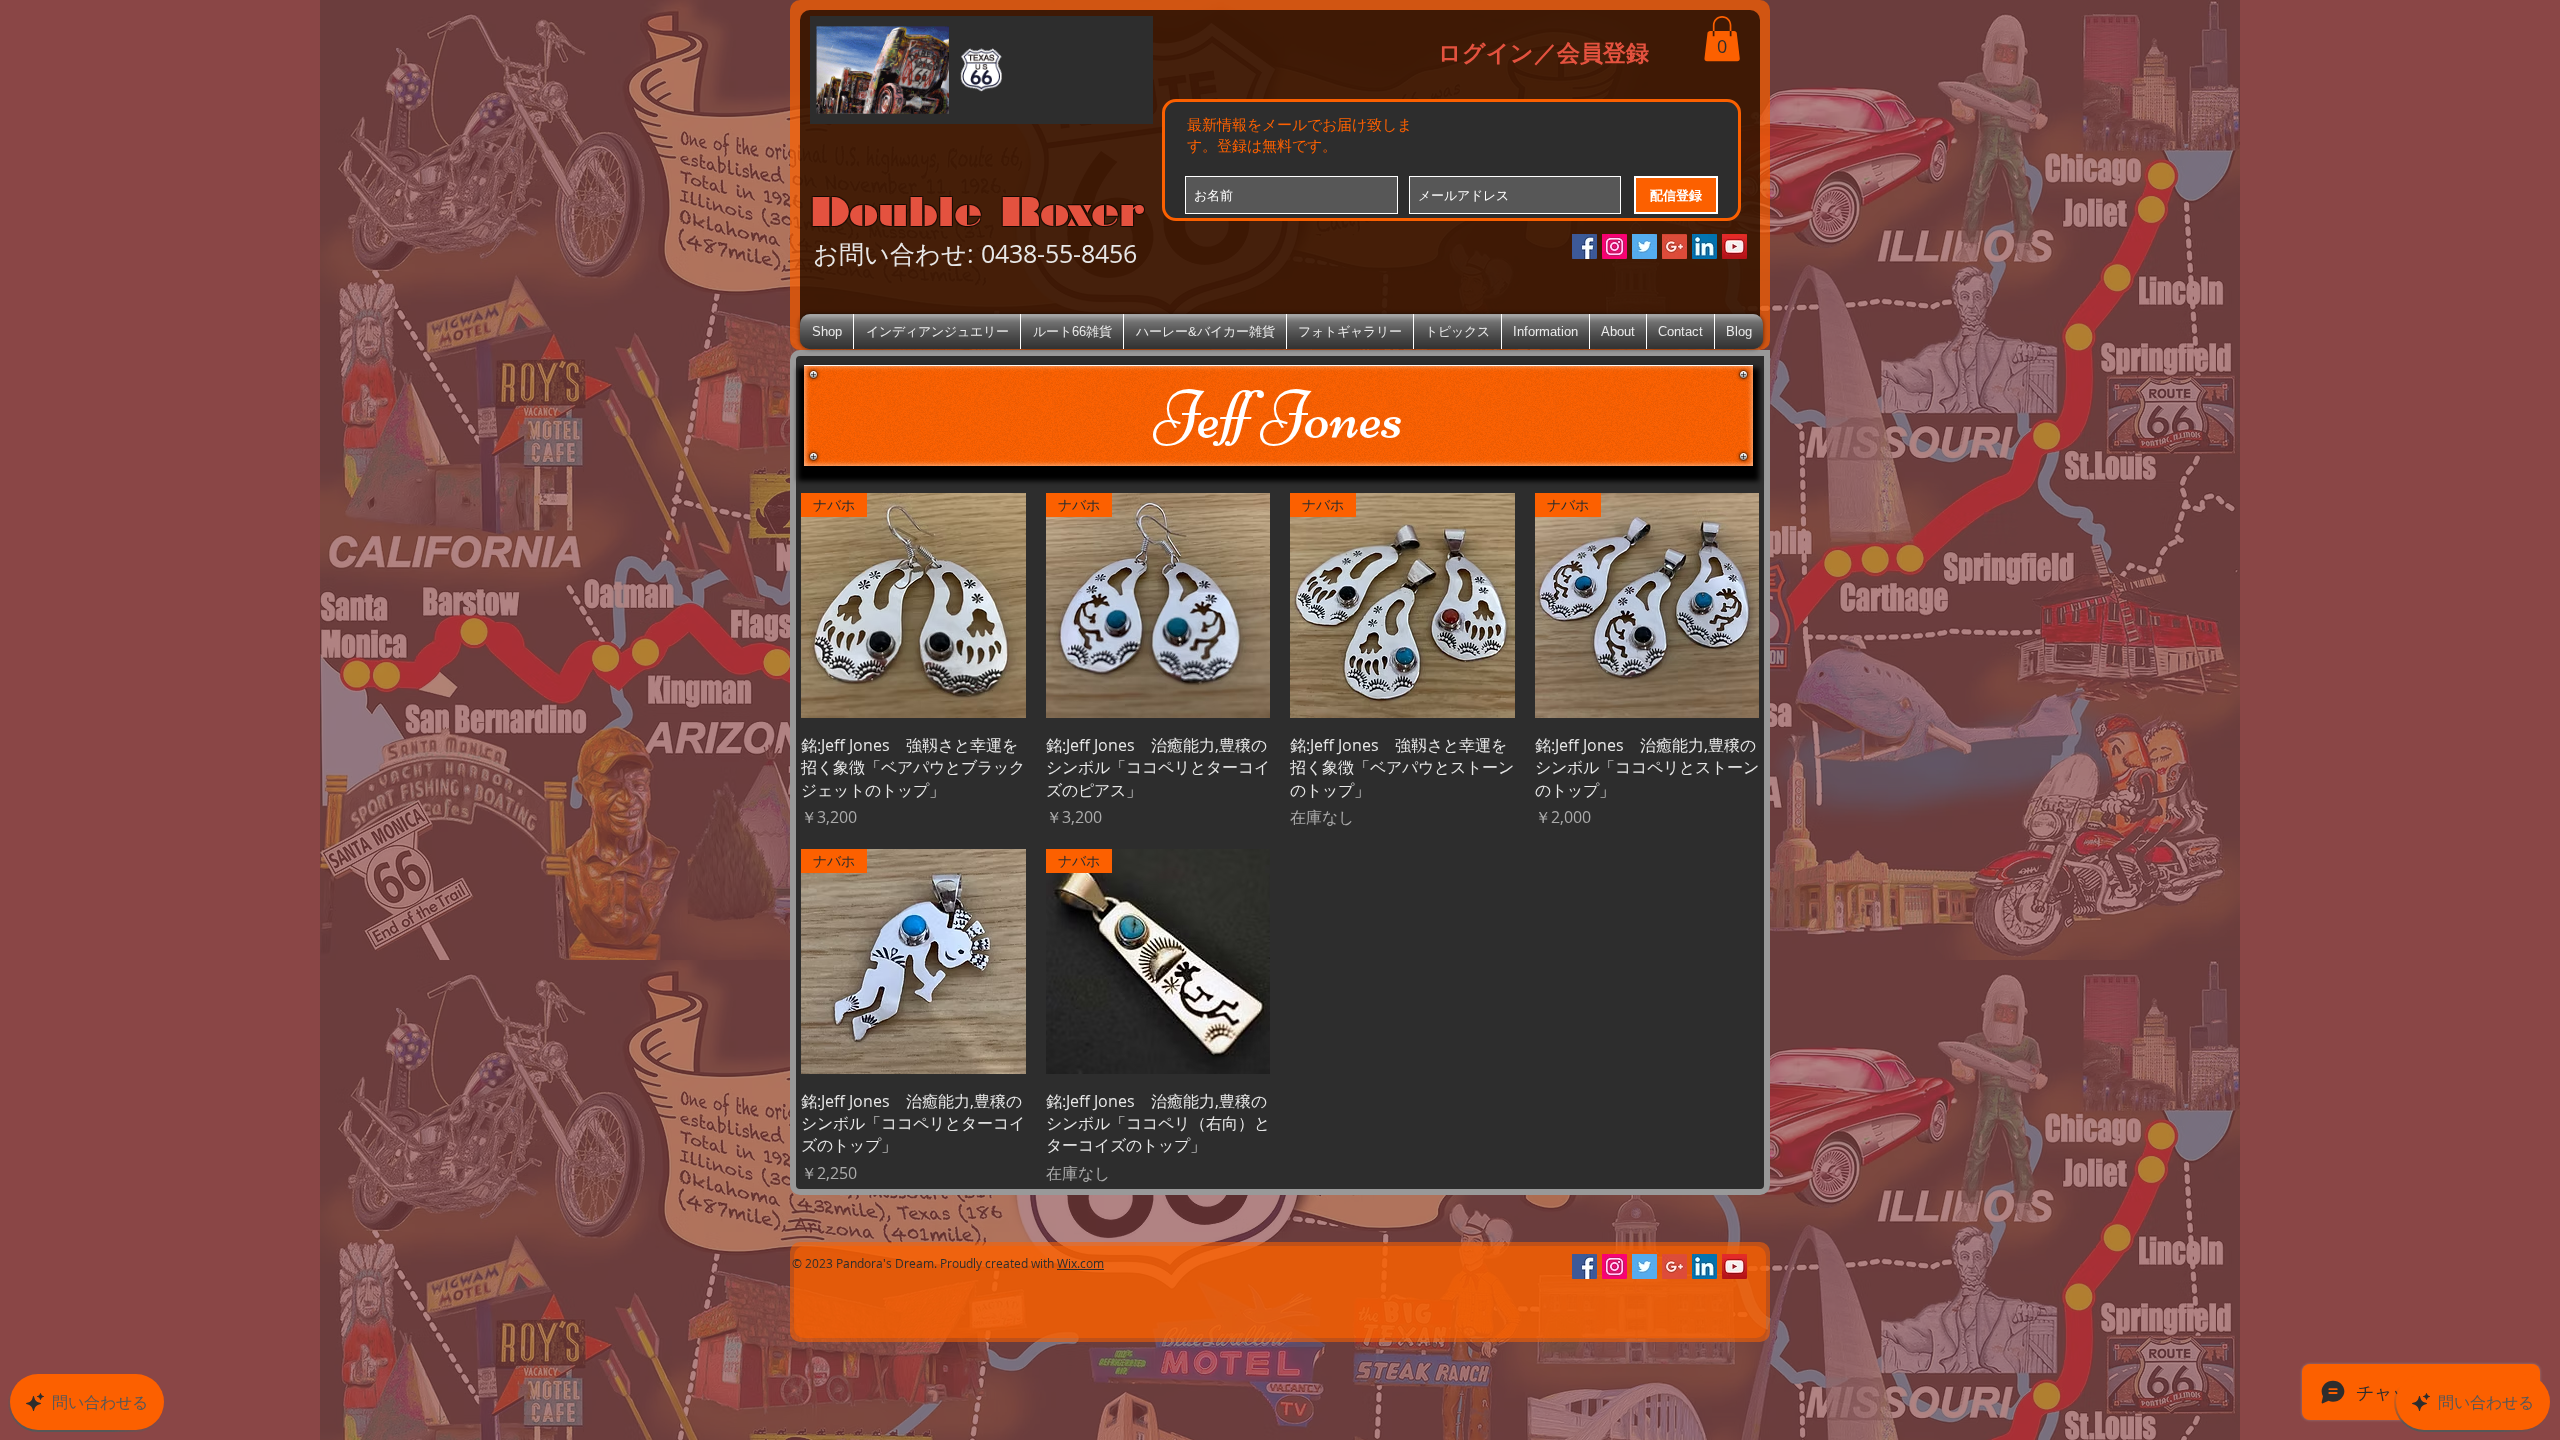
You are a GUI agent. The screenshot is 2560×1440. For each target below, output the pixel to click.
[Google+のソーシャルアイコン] (1674, 246)
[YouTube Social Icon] (1734, 246)
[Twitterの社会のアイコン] (1644, 246)
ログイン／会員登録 (1543, 52)
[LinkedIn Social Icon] (1704, 246)
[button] (1722, 38)
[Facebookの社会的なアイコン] (1584, 246)
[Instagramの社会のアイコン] (1614, 246)
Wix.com (1080, 1263)
